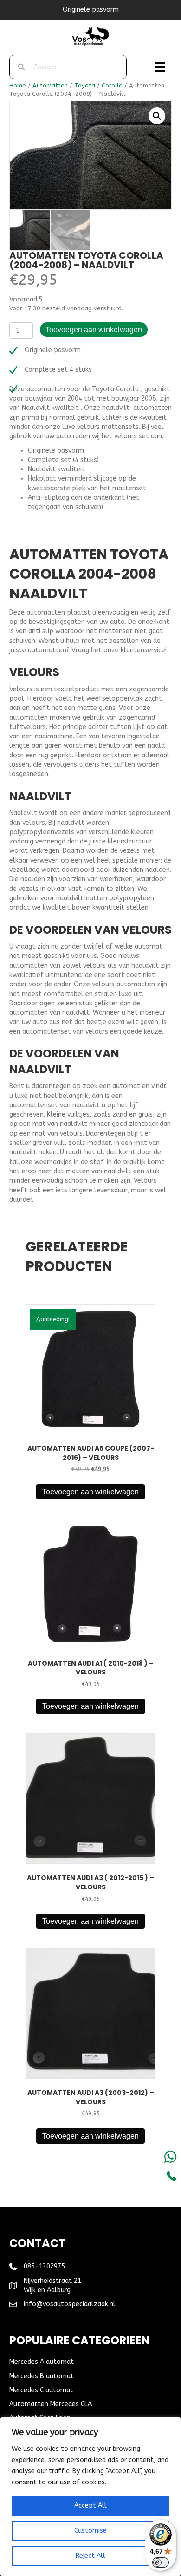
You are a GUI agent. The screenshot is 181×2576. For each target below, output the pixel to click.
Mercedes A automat (42, 2362)
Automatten (50, 85)
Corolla (112, 85)
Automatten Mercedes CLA (51, 2404)
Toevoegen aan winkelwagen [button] (90, 1492)
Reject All (90, 2556)
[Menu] (160, 67)
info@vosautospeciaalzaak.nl (70, 2304)
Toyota (85, 85)
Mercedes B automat (42, 2376)
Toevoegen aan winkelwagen (94, 330)
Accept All (90, 2506)
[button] (157, 116)
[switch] (161, 2563)
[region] (90, 2496)
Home (18, 85)
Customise (90, 2531)
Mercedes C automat (41, 2390)
